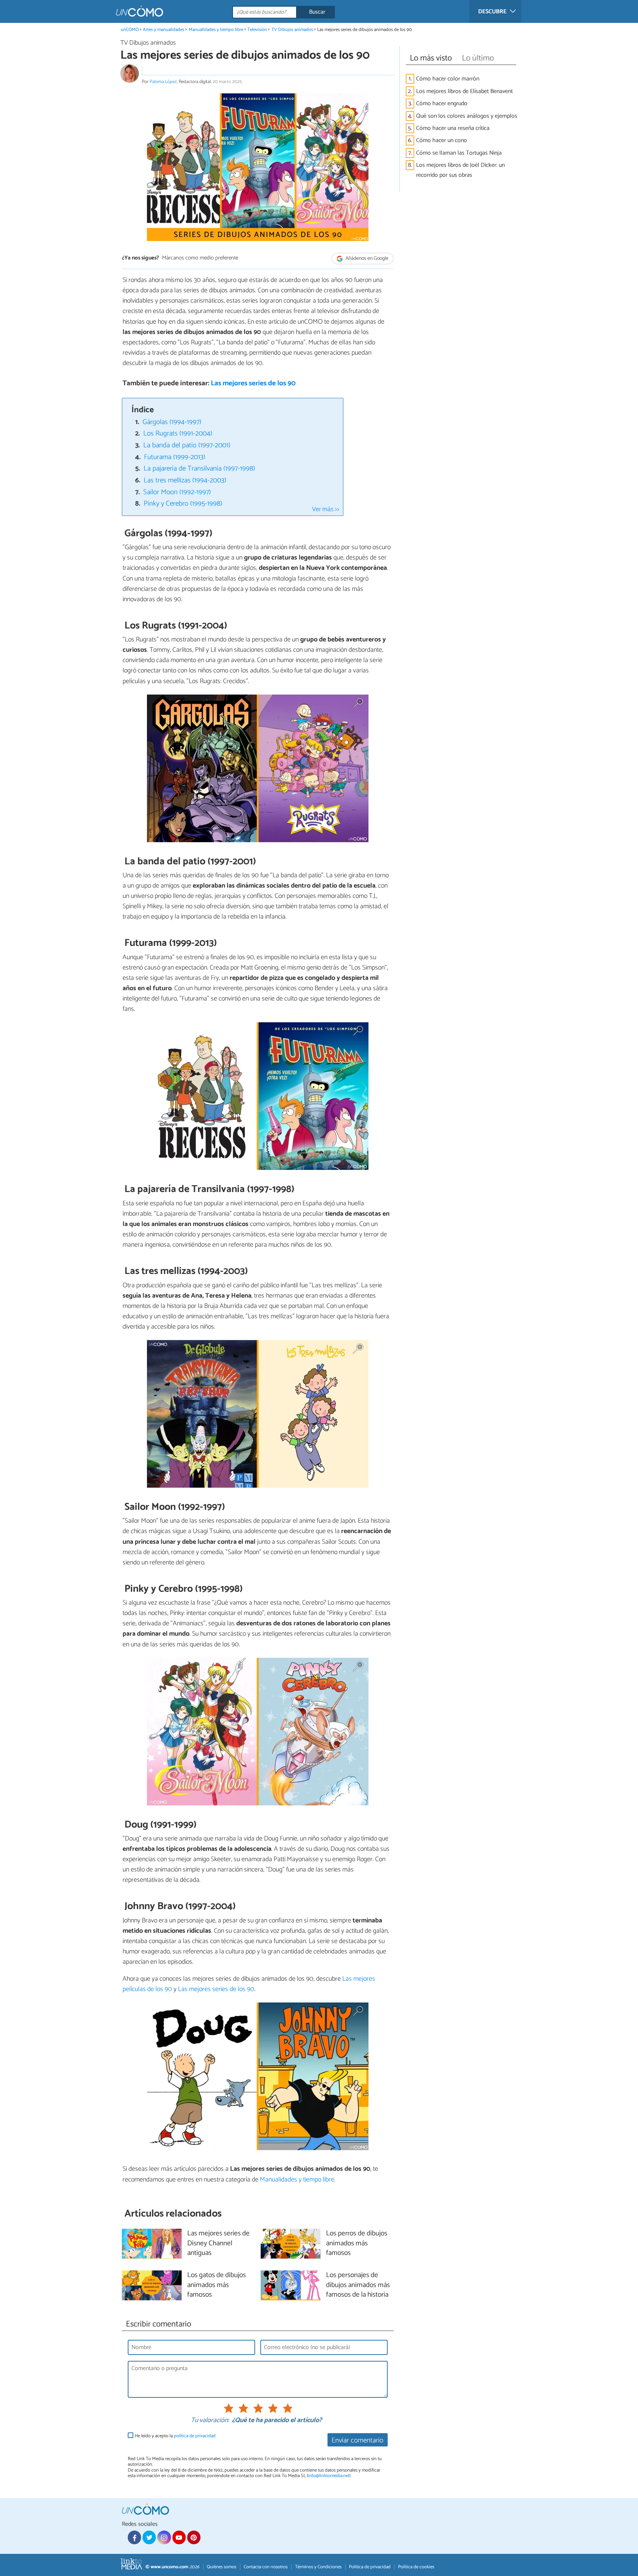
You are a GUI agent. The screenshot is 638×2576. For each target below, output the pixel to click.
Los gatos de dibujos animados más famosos (217, 2285)
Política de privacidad (370, 2567)
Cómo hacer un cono (442, 140)
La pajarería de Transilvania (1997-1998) (199, 469)
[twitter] (149, 2537)
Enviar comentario (357, 2440)
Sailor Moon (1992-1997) (177, 492)
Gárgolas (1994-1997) (172, 422)
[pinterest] (194, 2537)
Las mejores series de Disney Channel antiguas (218, 2244)
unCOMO (130, 30)
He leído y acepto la (175, 2436)
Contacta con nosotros (266, 2567)
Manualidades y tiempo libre (216, 30)
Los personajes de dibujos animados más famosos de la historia (358, 2285)
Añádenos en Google (366, 259)
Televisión (257, 30)
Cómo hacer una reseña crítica (453, 128)
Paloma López (163, 82)
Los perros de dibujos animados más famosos (357, 2244)
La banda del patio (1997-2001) (187, 445)
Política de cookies (416, 2567)
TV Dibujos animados (292, 30)
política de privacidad (195, 2436)
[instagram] (164, 2537)
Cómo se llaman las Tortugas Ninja (459, 153)
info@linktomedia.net (329, 2476)
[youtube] (179, 2537)
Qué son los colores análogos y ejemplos (467, 116)
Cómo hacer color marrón (448, 79)
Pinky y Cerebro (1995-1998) (183, 504)
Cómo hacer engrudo (442, 104)
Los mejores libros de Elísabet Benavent (464, 91)
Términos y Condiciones (318, 2567)
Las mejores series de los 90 (253, 383)
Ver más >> (326, 509)
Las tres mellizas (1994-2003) (185, 480)
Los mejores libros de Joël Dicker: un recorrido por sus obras (460, 170)
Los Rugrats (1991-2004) (178, 433)
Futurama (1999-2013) (175, 457)
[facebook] (134, 2537)
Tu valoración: (210, 2421)
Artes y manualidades (164, 30)
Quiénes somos (222, 2567)
